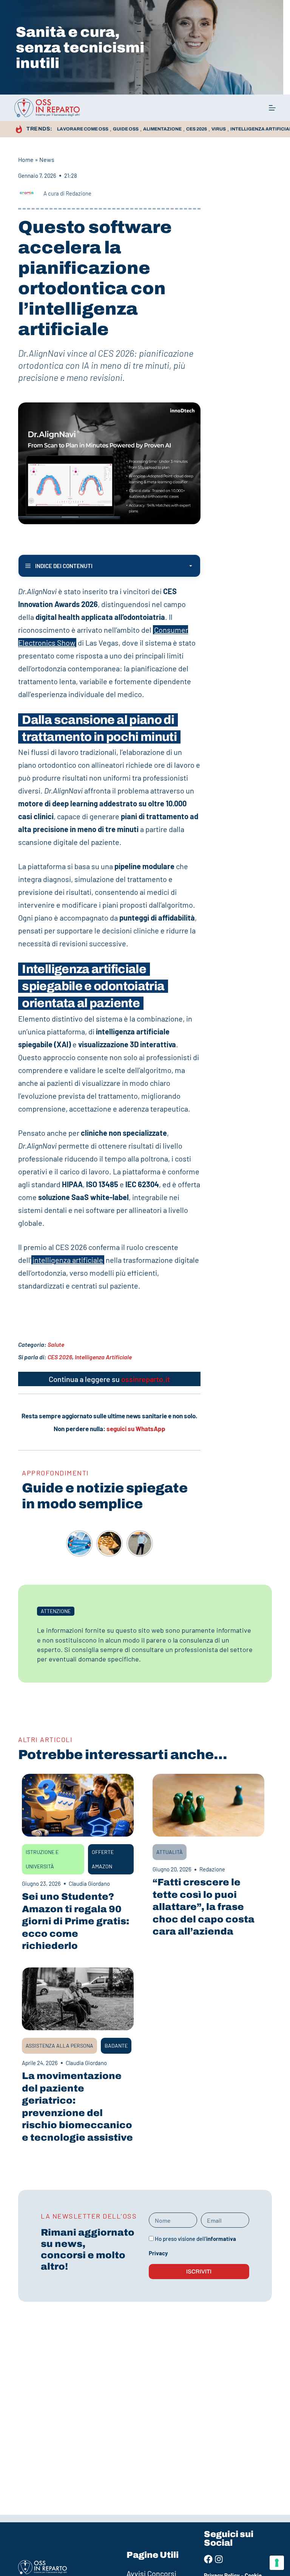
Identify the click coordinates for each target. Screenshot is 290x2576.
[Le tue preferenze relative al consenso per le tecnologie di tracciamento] (277, 2563)
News (47, 159)
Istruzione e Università (42, 1859)
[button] (56, 1611)
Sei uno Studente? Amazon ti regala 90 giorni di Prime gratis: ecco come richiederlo (76, 1921)
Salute (56, 1344)
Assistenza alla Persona (59, 2046)
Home (26, 159)
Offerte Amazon (103, 1859)
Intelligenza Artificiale (103, 1357)
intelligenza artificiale (68, 1260)
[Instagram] (219, 2559)
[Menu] (272, 108)
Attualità (170, 1852)
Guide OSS (126, 129)
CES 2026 (197, 129)
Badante (116, 2046)
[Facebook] (208, 2559)
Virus (219, 129)
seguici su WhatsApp (136, 1429)
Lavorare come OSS (83, 129)
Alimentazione (162, 129)
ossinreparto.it (146, 1379)
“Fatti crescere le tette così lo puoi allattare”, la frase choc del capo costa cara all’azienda (204, 1907)
